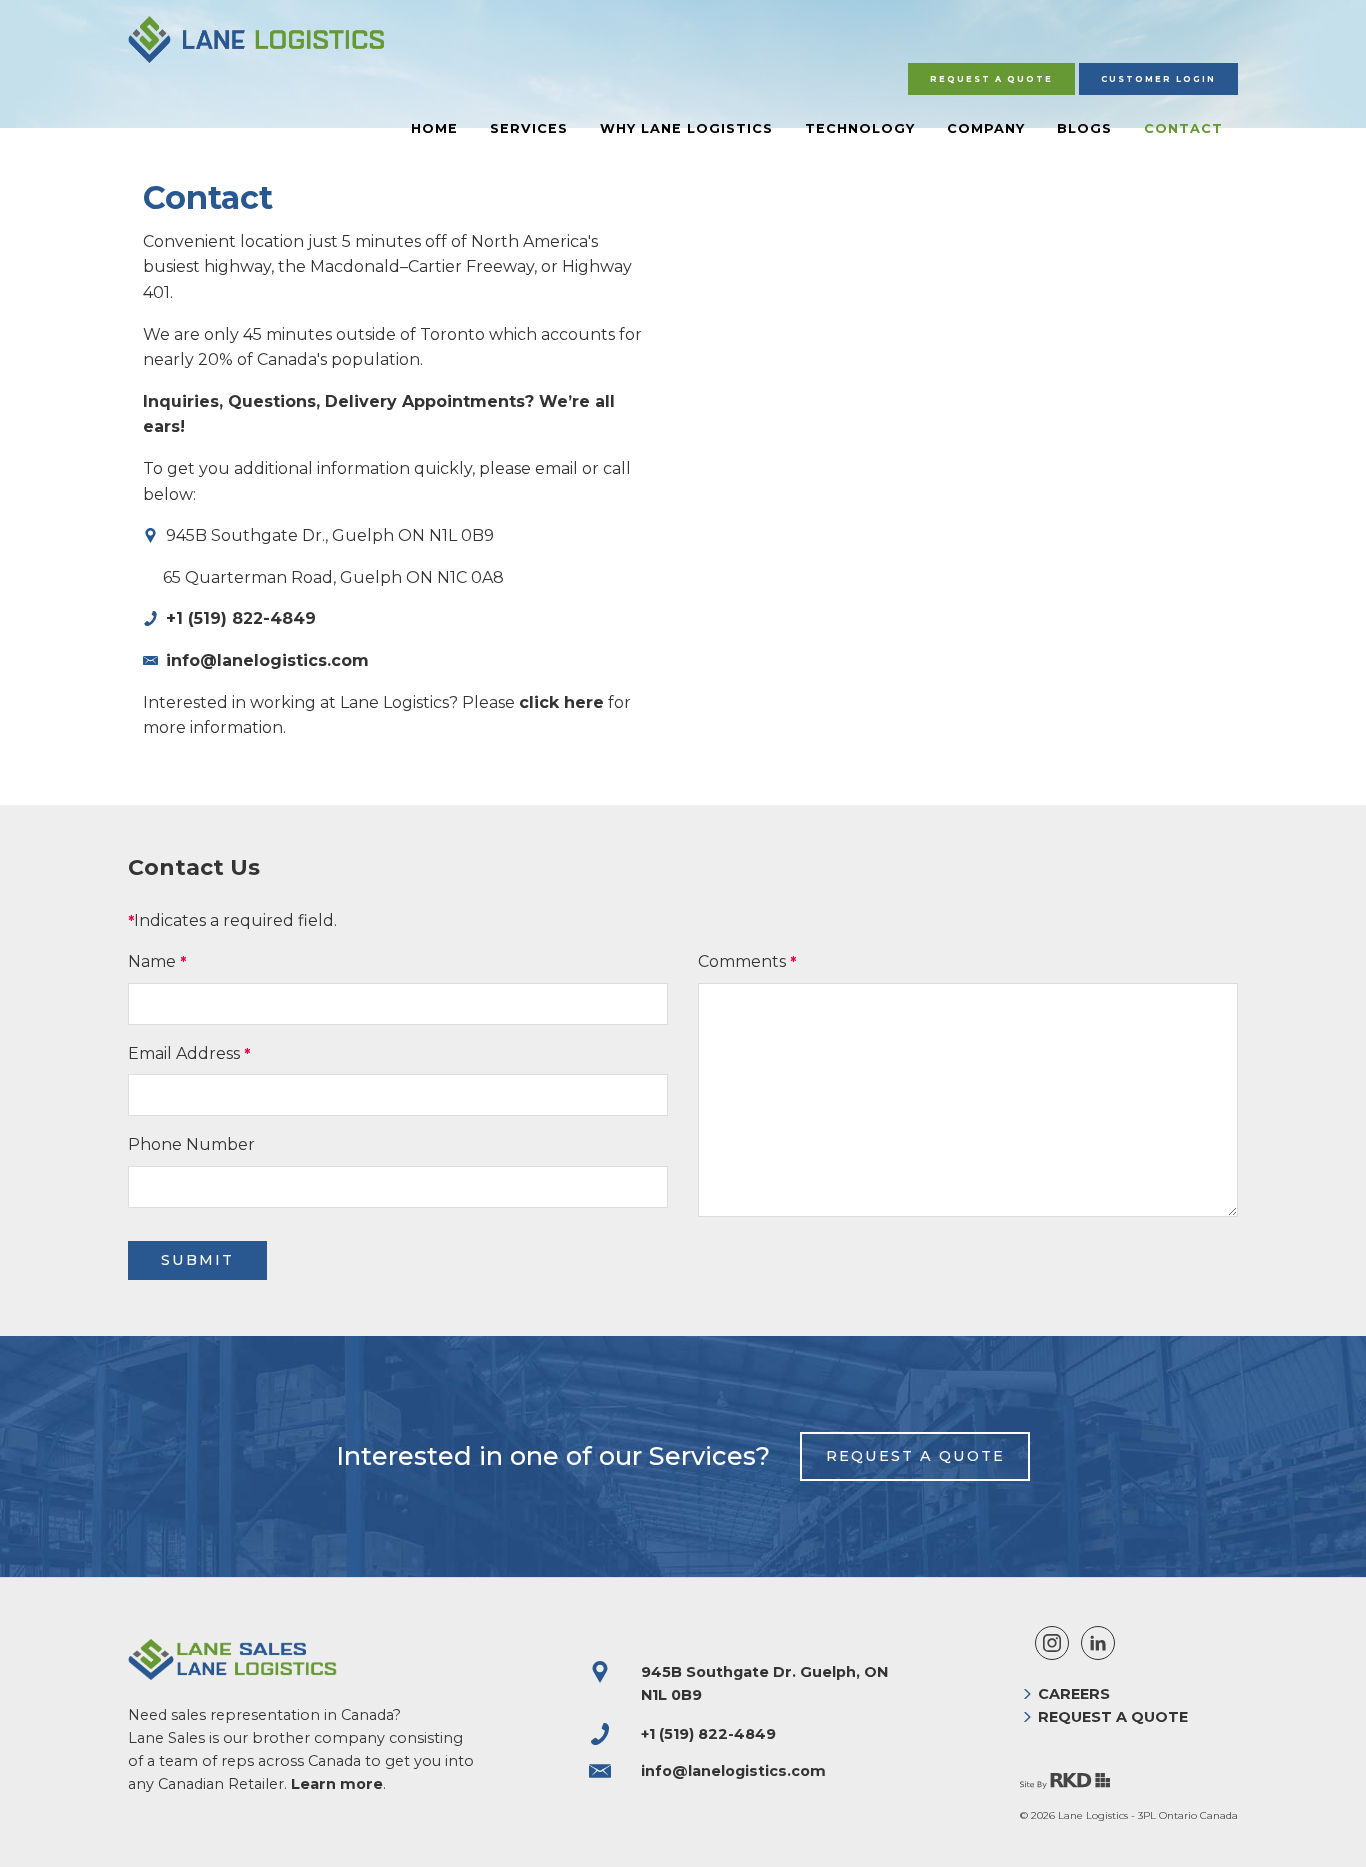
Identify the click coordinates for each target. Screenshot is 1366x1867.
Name (152, 961)
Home (434, 128)
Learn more (337, 1784)
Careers (1074, 1694)
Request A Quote (991, 79)
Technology (860, 128)
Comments (742, 961)
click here (561, 702)
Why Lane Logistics (686, 128)
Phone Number (191, 1144)
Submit (197, 1260)
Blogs (1084, 128)
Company (986, 128)
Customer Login (1158, 79)
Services (529, 128)
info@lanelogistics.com (267, 660)
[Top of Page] (1330, 1831)
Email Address (184, 1053)
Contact (1183, 128)
